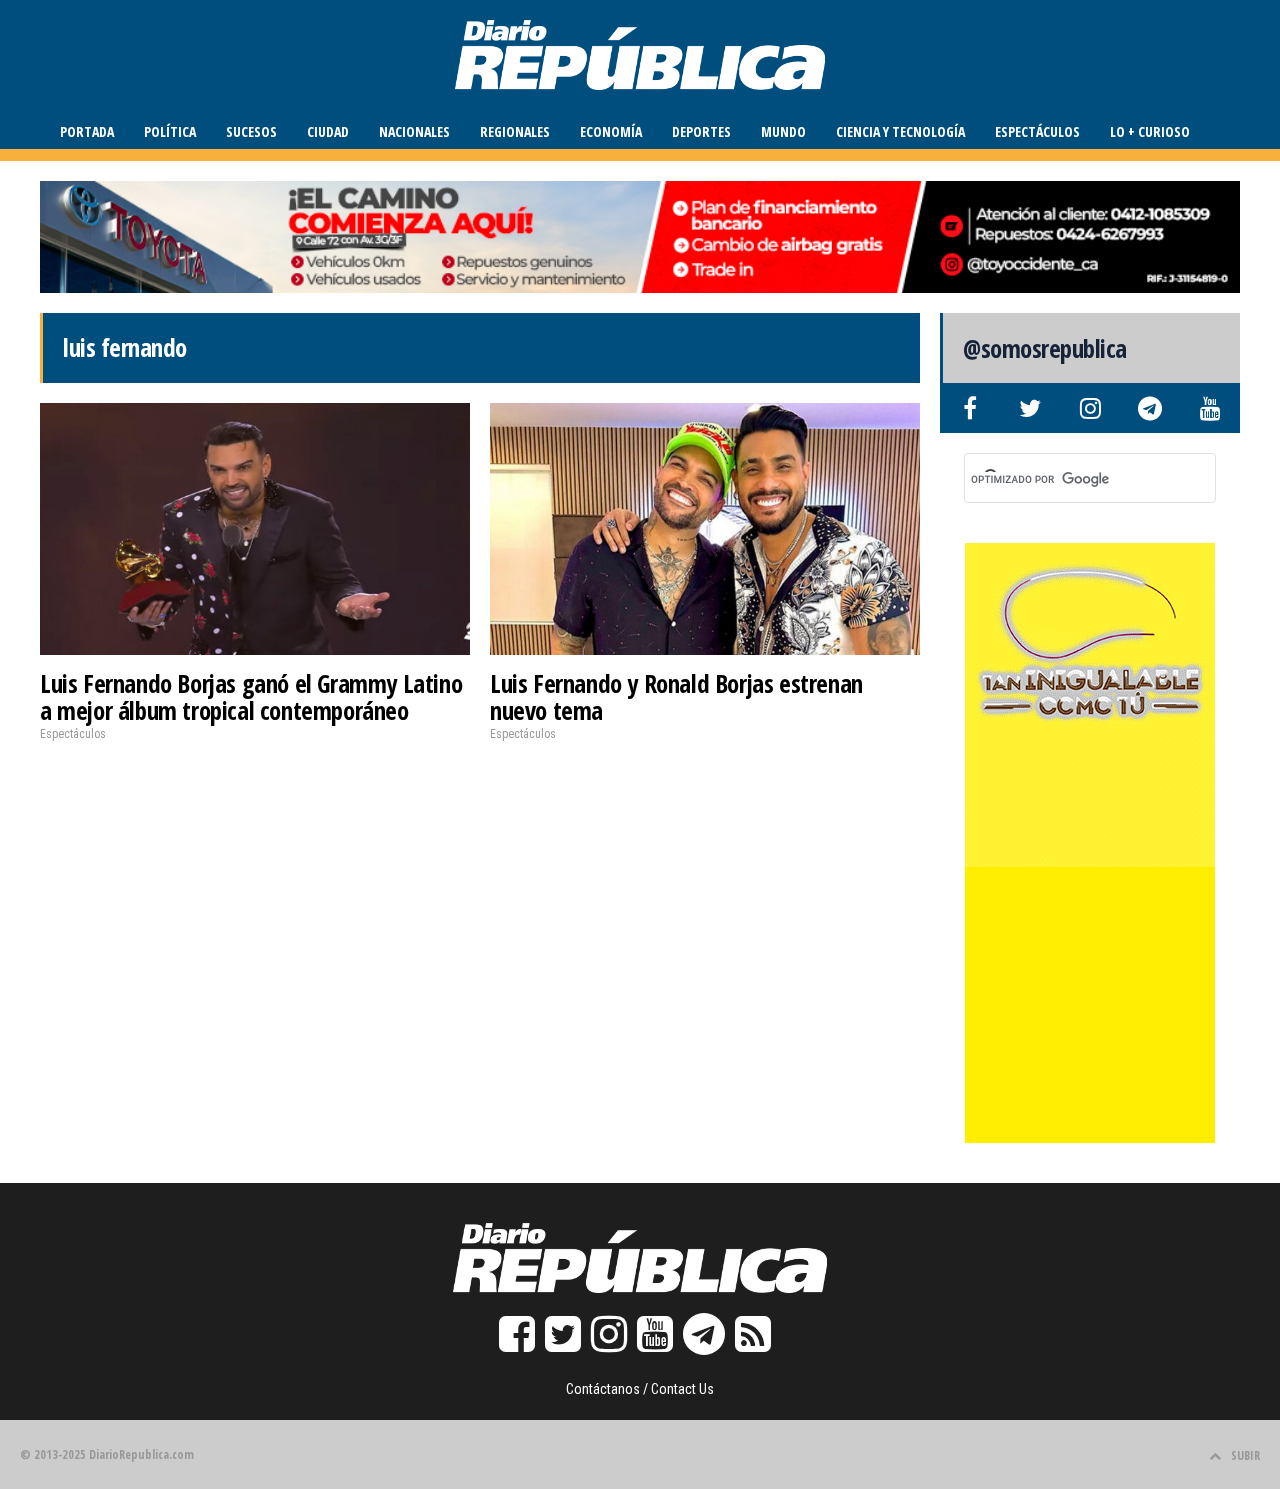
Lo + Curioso (1150, 131)
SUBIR (1245, 1455)
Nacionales (414, 131)
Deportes (701, 131)
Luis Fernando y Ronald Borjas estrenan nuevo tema (676, 697)
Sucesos (251, 131)
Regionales (515, 131)
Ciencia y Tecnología (900, 131)
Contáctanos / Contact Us (640, 1389)
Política (170, 131)
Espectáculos (1037, 131)
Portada (87, 131)
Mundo (783, 131)
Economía (611, 131)
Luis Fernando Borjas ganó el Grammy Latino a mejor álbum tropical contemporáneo (251, 697)
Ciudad (328, 131)
